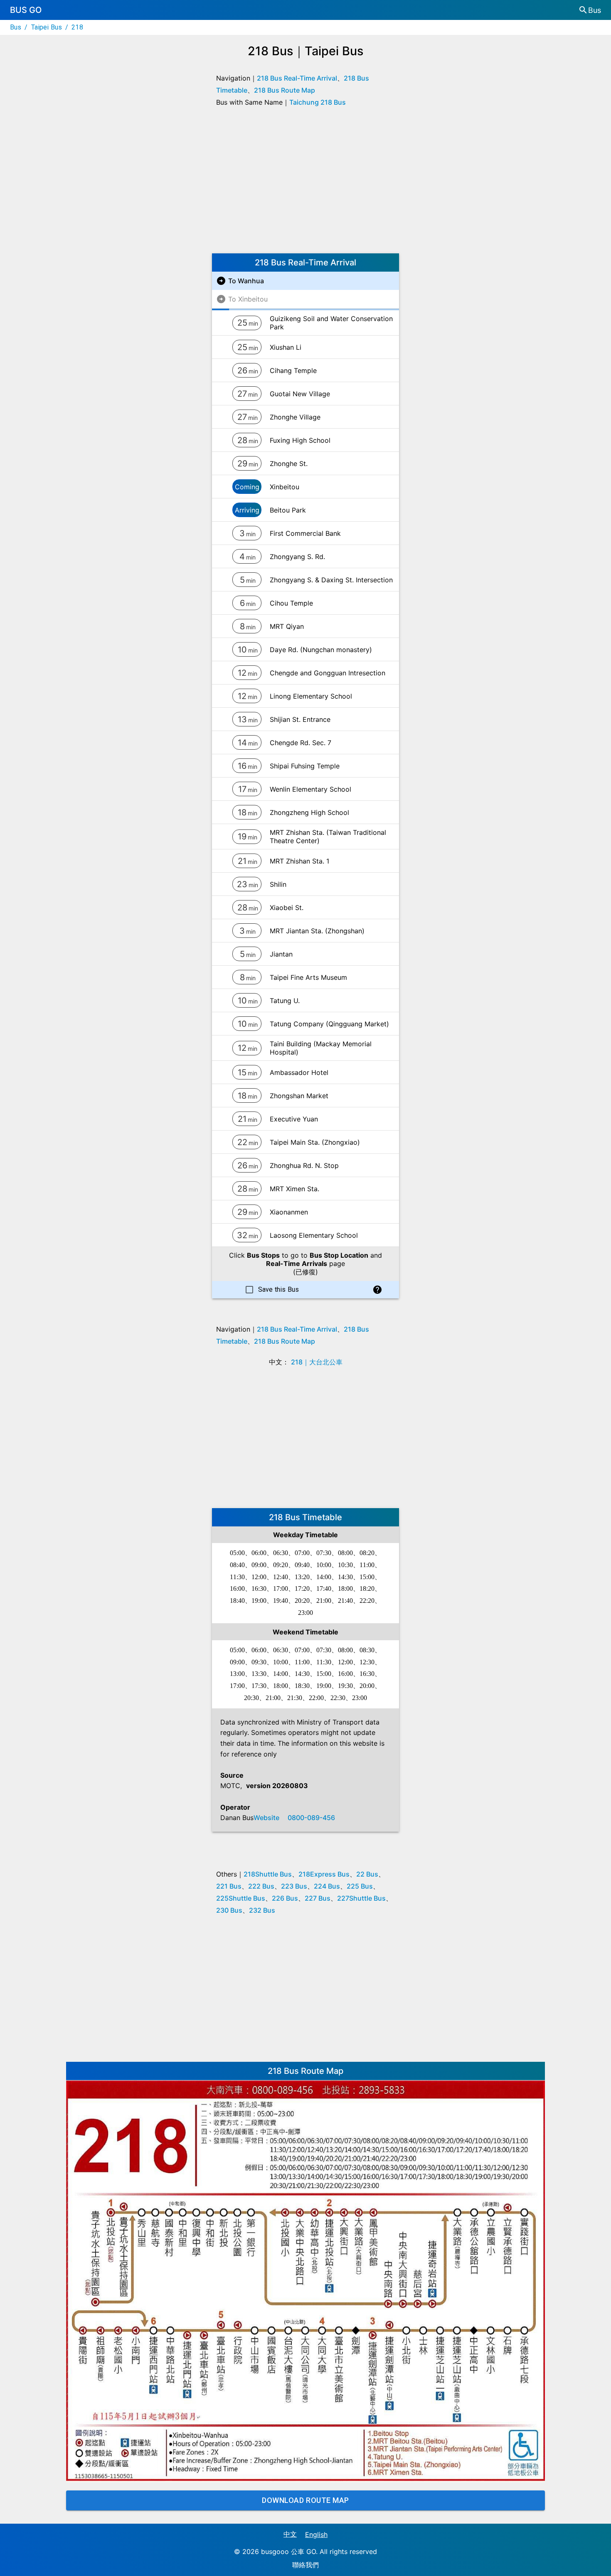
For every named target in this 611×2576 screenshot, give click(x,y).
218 (77, 27)
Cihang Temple (293, 370)
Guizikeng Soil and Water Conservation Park (331, 323)
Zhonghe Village (295, 417)
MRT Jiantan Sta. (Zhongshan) (317, 931)
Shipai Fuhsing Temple (305, 766)
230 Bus (229, 1910)
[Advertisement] (305, 183)
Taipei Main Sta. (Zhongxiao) (315, 1142)
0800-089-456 (311, 1818)
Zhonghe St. (289, 464)
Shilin (278, 884)
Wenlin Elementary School (310, 789)
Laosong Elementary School (314, 1235)
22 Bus (367, 1874)
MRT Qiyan (287, 626)
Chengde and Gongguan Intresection (328, 673)
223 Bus (294, 1886)
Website (266, 1818)
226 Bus (285, 1898)
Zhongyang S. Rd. (297, 557)
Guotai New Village (300, 394)
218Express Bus (324, 1874)
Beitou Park (288, 510)
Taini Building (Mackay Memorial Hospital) (321, 1048)
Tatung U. (285, 1001)
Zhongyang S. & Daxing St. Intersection (331, 580)
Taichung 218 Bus (318, 102)
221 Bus (229, 1886)
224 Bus (327, 1886)
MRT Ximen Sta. (294, 1189)
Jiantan (281, 954)
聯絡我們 (305, 2565)
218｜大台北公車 (317, 1362)
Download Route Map (305, 2500)
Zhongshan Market (299, 1096)
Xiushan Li (286, 347)
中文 (290, 2534)
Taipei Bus (47, 27)
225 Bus (360, 1886)
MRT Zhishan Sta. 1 (299, 861)
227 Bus (318, 1898)
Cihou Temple (291, 603)
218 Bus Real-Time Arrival (297, 78)
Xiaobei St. (287, 908)
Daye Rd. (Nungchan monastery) (321, 650)
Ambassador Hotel (299, 1072)
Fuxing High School (300, 440)
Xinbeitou (285, 487)
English (316, 2534)
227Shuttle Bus (361, 1898)
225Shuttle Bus (241, 1898)
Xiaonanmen (289, 1212)
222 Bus (261, 1886)
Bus (16, 27)
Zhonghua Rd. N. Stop (304, 1165)
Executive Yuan (294, 1119)
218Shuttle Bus (268, 1874)
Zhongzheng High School (309, 812)
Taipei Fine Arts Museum (308, 977)
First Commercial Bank (305, 533)
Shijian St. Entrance (300, 719)
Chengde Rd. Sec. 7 (301, 743)
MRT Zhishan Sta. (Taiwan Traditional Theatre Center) (328, 837)
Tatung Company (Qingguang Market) (329, 1024)
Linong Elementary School (311, 696)
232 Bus (262, 1910)
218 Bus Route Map (285, 90)
